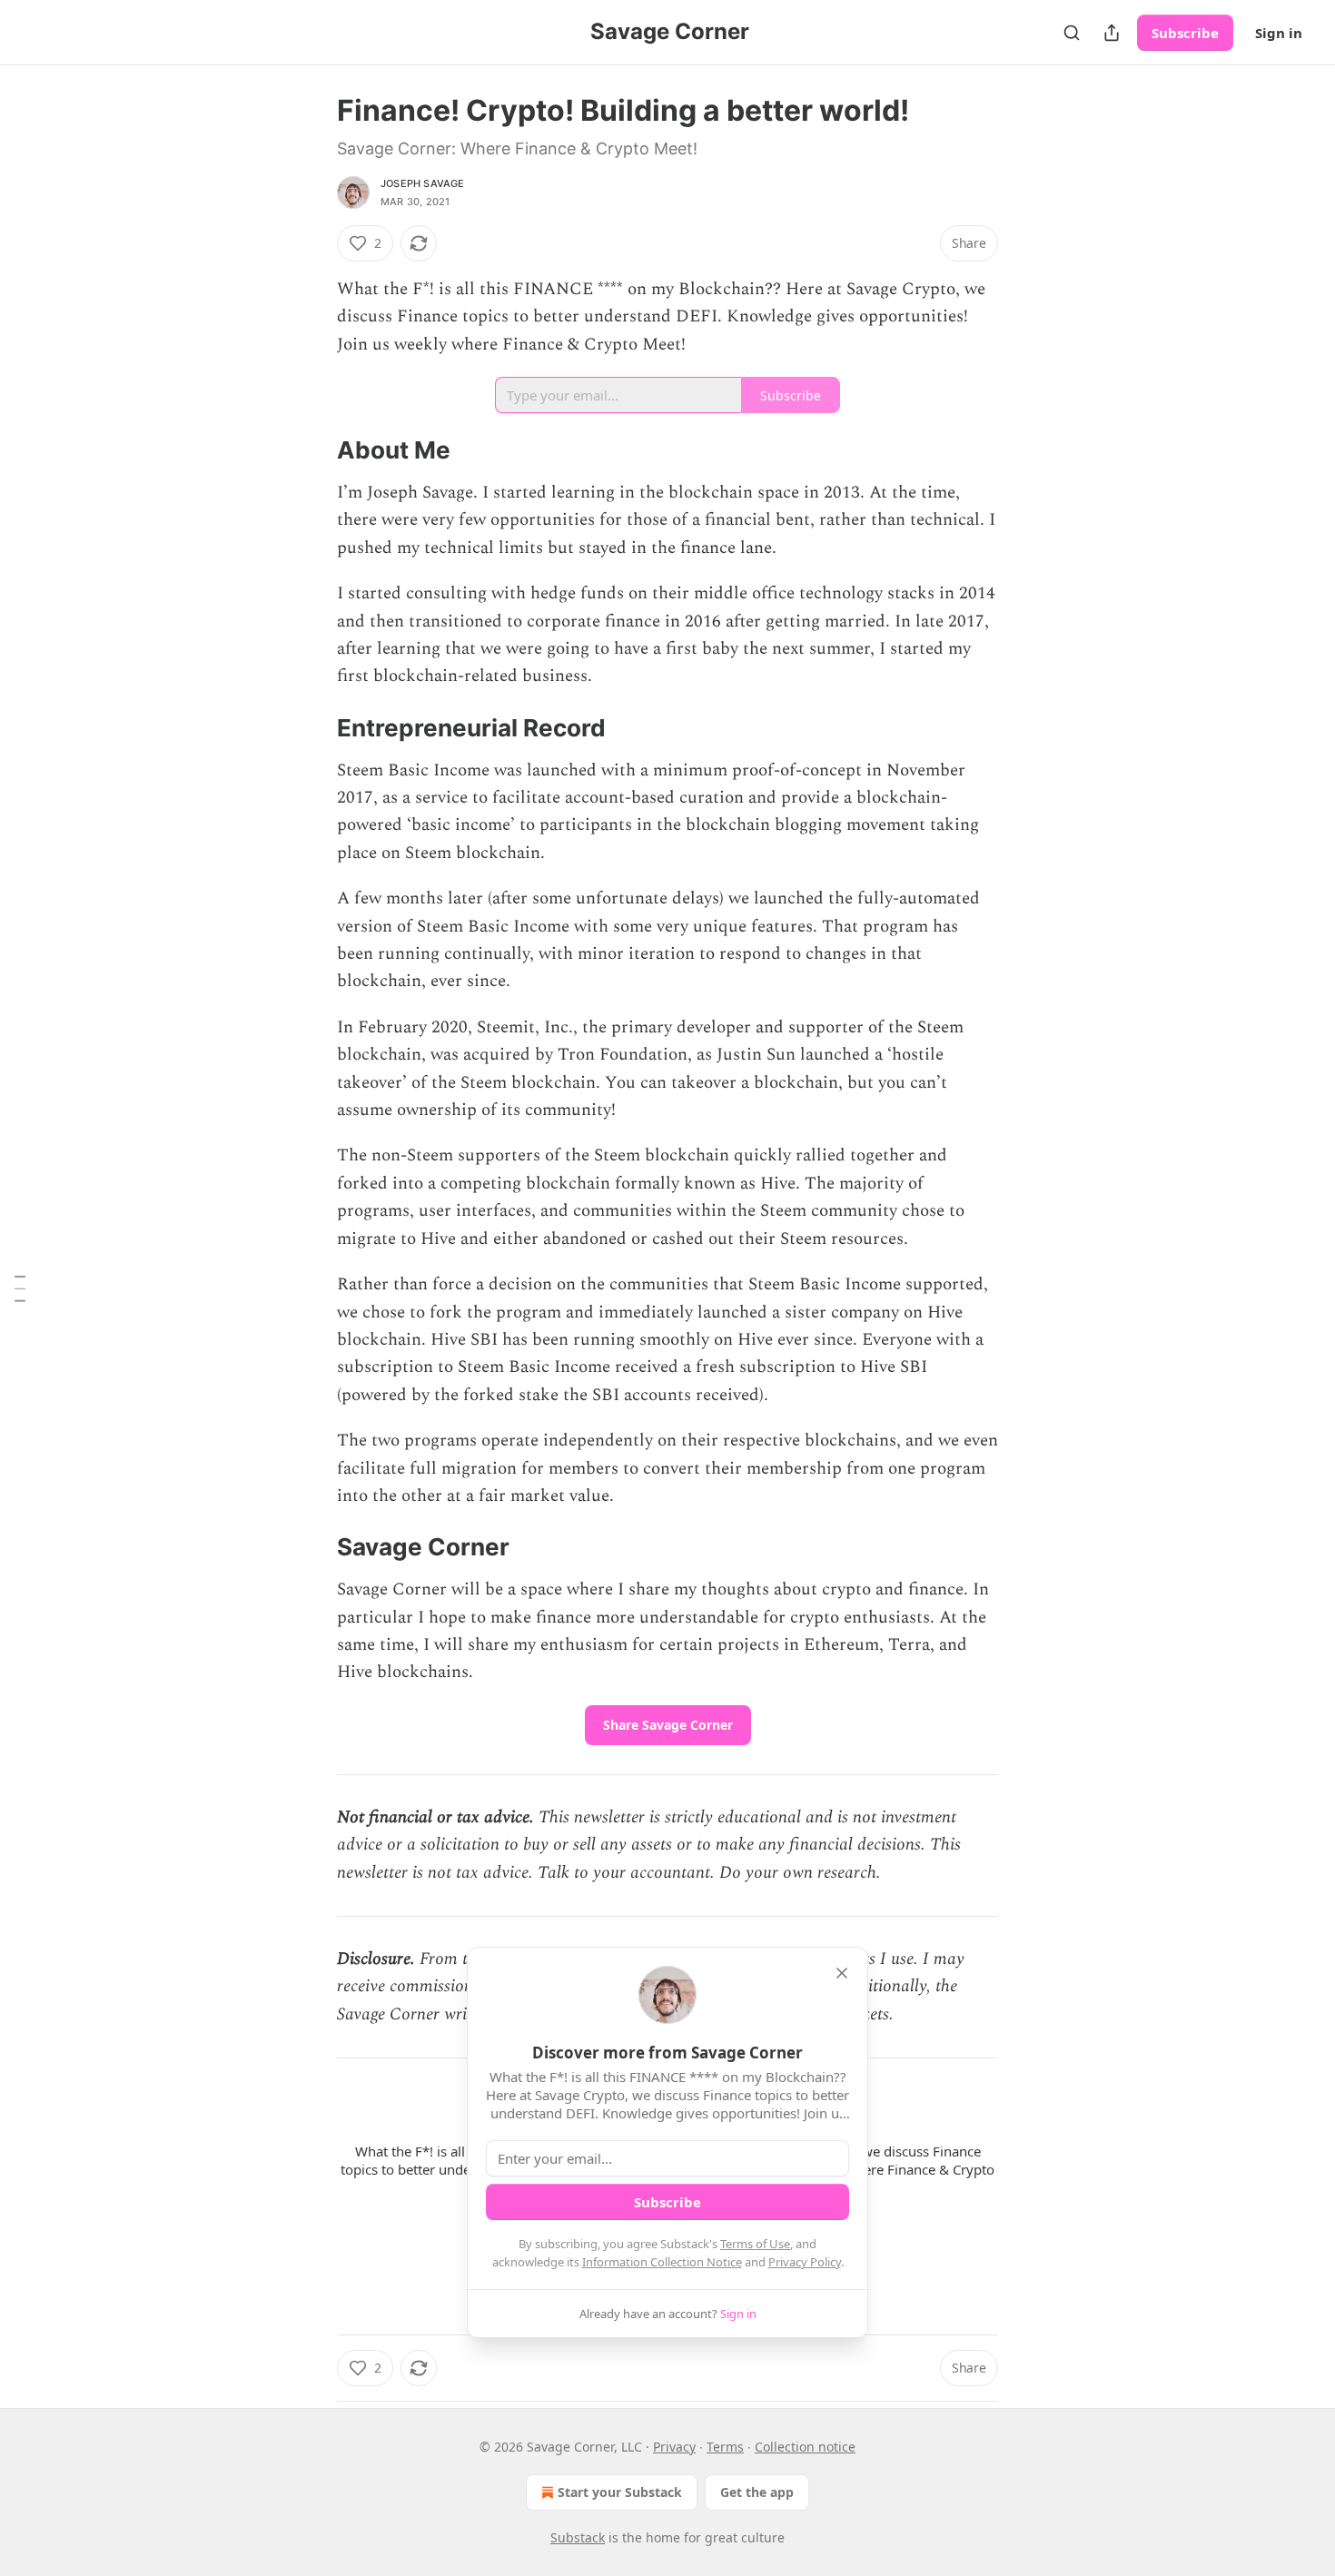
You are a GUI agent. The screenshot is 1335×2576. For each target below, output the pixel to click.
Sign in (1279, 33)
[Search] (1072, 33)
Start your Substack (620, 2492)
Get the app (757, 2492)
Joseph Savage (423, 183)
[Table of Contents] (20, 1288)
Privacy (674, 2447)
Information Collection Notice (662, 2262)
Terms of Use (755, 2244)
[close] (842, 1973)
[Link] (311, 451)
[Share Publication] (1112, 33)
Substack (578, 2537)
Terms (725, 2447)
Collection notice (805, 2447)
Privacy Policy (805, 2262)
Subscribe (1185, 33)
